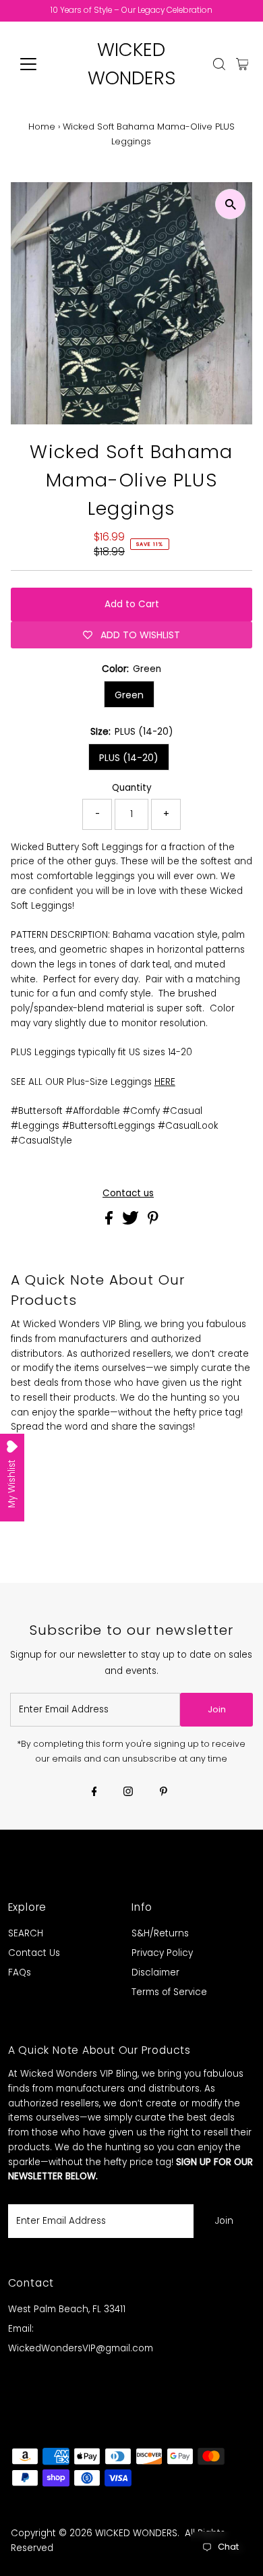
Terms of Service (169, 1992)
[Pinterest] (164, 1793)
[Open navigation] (39, 64)
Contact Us (34, 1953)
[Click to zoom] (230, 204)
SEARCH (26, 1933)
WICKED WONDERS (136, 2533)
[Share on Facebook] (110, 1222)
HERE (165, 1082)
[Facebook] (94, 1793)
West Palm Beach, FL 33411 (67, 2309)
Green (129, 695)
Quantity (132, 788)
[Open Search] (219, 64)
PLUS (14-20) (129, 758)
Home (42, 127)
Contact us (128, 1194)
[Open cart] (242, 64)
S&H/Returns (160, 1933)
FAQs (20, 1972)
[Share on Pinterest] (153, 1222)
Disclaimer (155, 1972)
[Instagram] (128, 1793)
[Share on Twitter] (132, 1222)
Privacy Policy (162, 1953)
